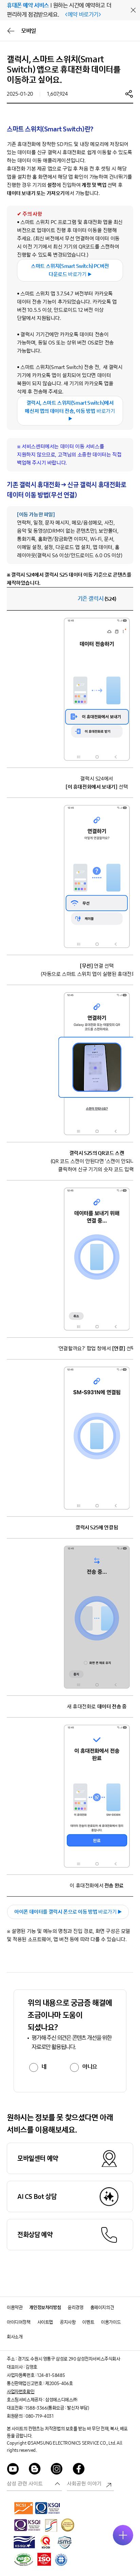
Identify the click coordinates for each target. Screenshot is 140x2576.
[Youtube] (13, 2470)
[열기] (123, 2535)
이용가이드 (111, 2322)
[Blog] (35, 2470)
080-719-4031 (39, 2416)
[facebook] (79, 2470)
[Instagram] (57, 2470)
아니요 (90, 2067)
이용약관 (15, 2308)
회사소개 (15, 2337)
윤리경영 (75, 2308)
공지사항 (68, 2322)
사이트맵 (45, 2322)
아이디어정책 (19, 2322)
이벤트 (88, 2322)
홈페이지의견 (102, 2308)
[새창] (24, 2508)
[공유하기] (129, 94)
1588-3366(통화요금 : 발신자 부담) (57, 2408)
